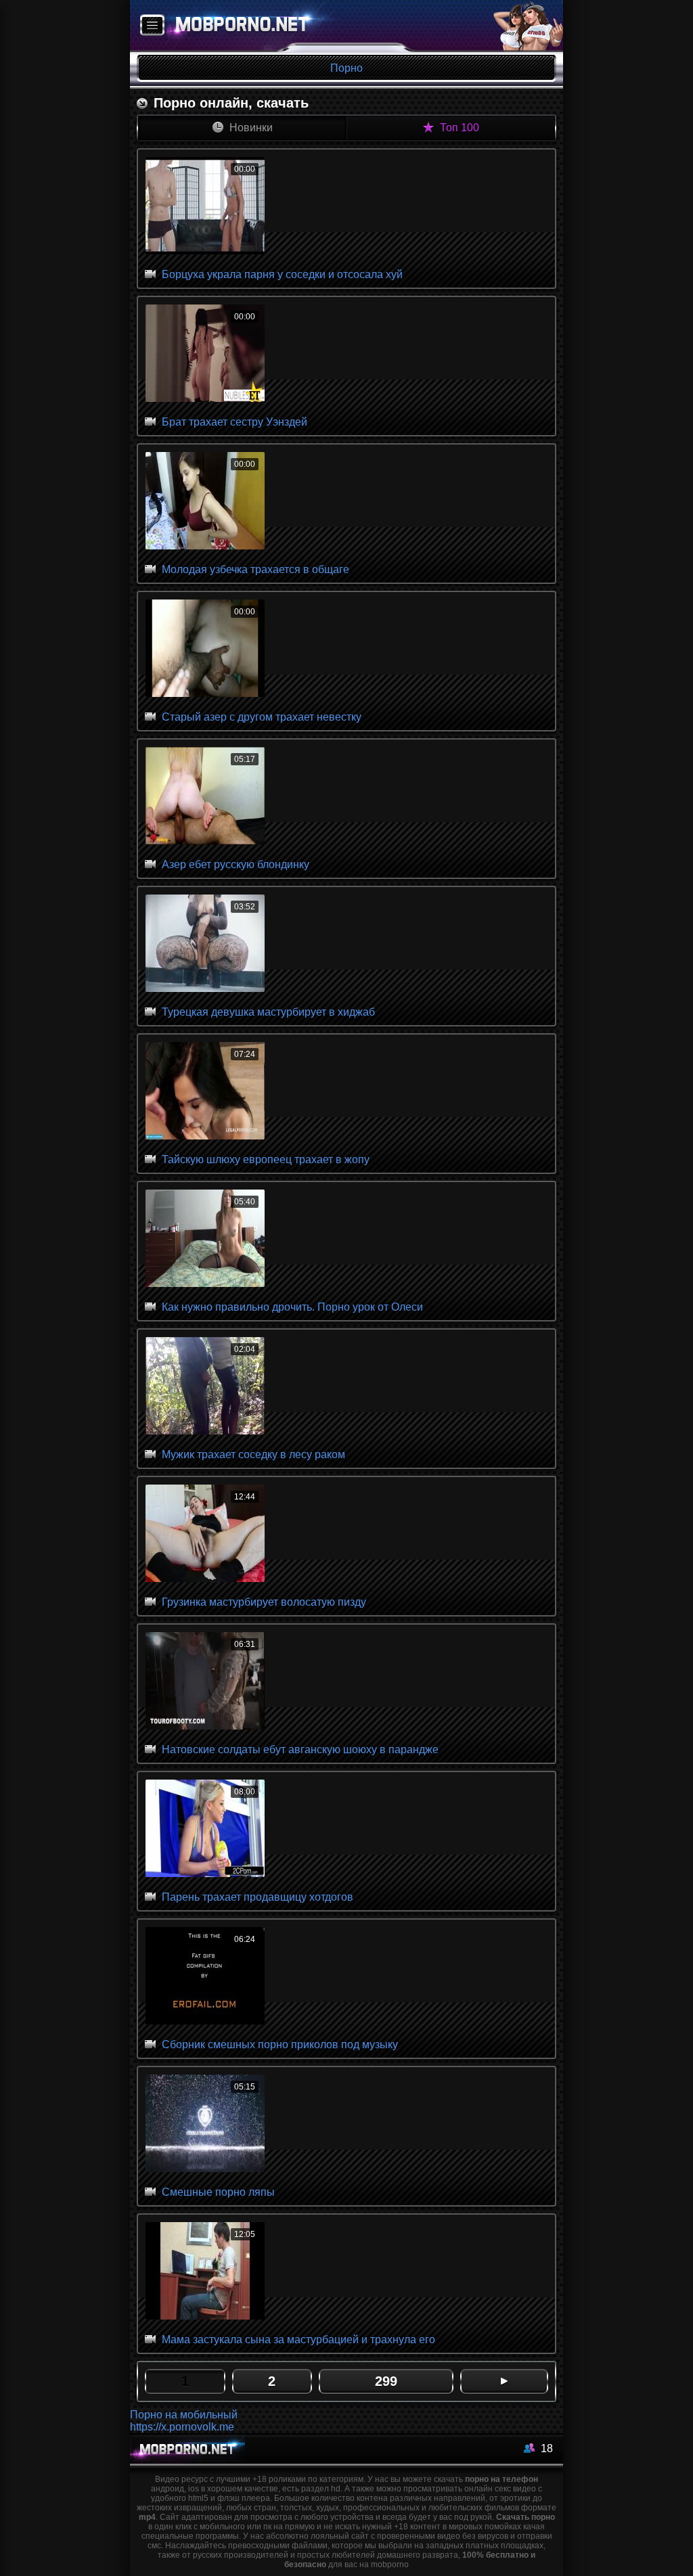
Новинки (250, 128)
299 (386, 2381)
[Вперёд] (504, 2381)
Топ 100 (458, 128)
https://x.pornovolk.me (182, 2427)
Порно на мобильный (184, 2415)
